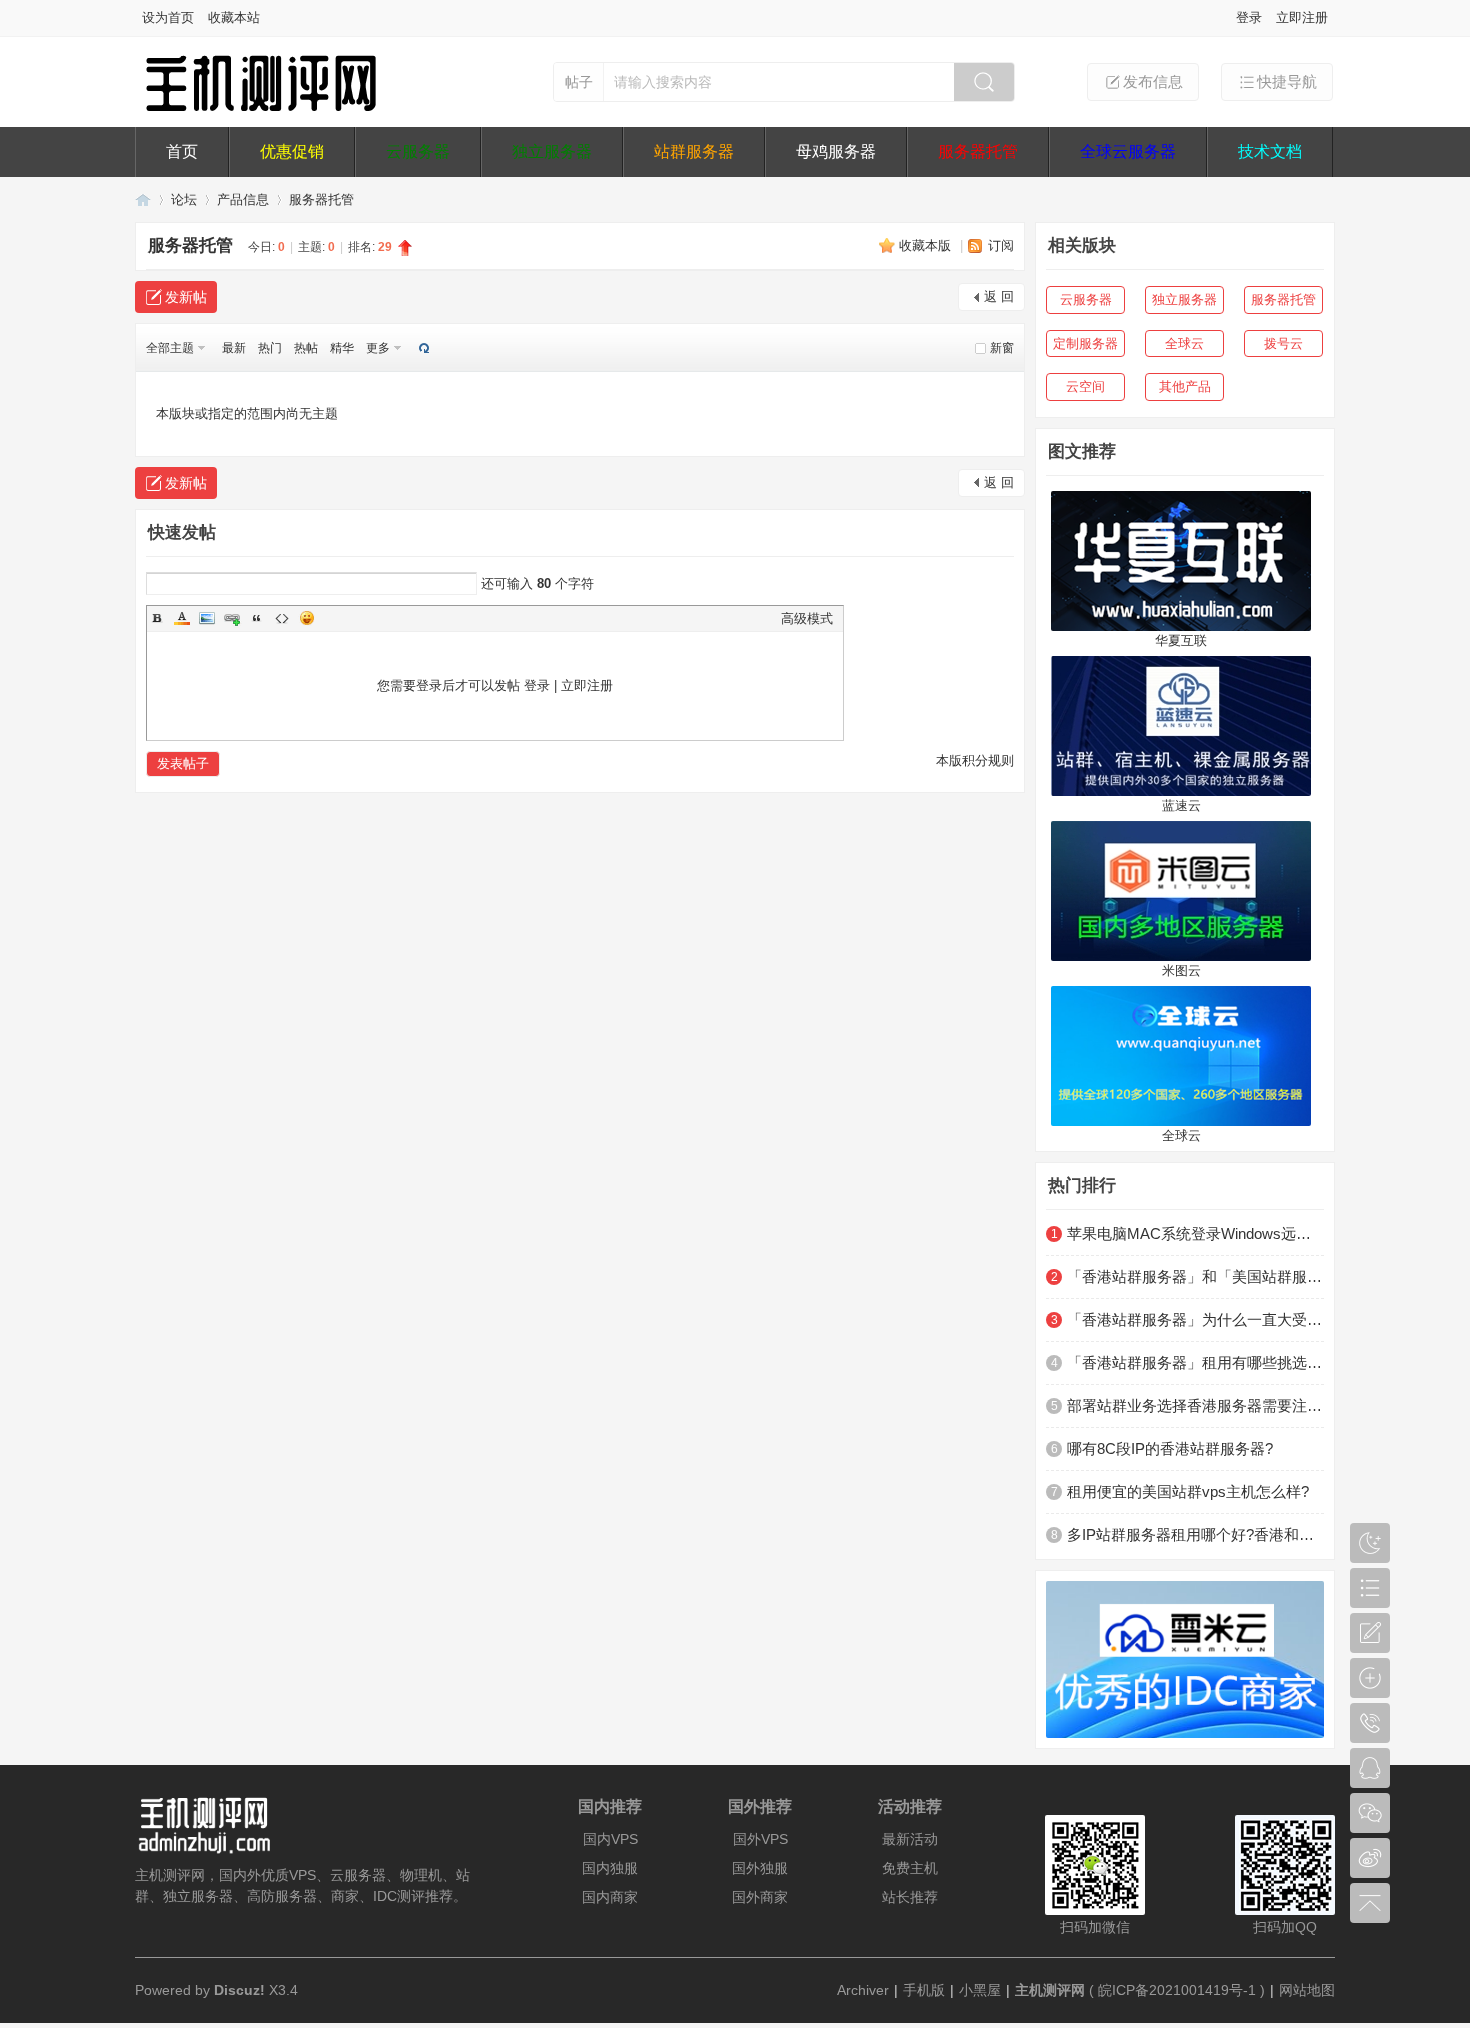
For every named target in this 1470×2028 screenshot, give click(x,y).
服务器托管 (978, 151)
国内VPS (610, 1839)
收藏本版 (927, 245)
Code (282, 618)
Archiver (863, 1990)
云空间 (1085, 386)
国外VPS (760, 1839)
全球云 (1184, 343)
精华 (342, 348)
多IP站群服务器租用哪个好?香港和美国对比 (1195, 1534)
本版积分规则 (975, 760)
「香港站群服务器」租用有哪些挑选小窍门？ (1195, 1362)
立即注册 (1302, 17)
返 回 (999, 296)
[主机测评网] (260, 107)
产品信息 (243, 199)
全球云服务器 (1128, 151)
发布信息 (1153, 81)
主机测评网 (143, 199)
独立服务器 (552, 151)
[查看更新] (422, 348)
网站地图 (1307, 1990)
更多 (378, 348)
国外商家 (760, 1897)
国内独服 (610, 1868)
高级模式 (807, 618)
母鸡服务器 (836, 151)
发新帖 (186, 297)
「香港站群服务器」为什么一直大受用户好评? (1195, 1319)
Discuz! (239, 1990)
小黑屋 (980, 1990)
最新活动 (910, 1839)
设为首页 (168, 17)
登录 (1249, 17)
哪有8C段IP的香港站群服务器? (1170, 1448)
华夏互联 (1181, 640)
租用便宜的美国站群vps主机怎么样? (1188, 1491)
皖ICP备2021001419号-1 (1177, 1990)
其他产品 (1185, 386)
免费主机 (910, 1868)
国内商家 (610, 1897)
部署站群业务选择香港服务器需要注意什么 (1195, 1405)
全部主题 (170, 348)
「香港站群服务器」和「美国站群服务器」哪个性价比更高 (1195, 1276)
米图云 (1181, 970)
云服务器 (418, 151)
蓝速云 (1181, 805)
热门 (270, 348)
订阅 (1001, 245)
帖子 (579, 82)
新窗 (1002, 348)
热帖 (306, 348)
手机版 (924, 1990)
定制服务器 (1085, 343)
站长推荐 (910, 1897)
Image (207, 618)
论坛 (184, 199)
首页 (182, 151)
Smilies (307, 618)
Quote (257, 618)
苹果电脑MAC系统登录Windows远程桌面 (1195, 1233)
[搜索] (984, 82)
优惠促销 (292, 151)
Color (182, 618)
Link (232, 618)
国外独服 (760, 1868)
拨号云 (1283, 343)
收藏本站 (234, 17)
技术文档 (1270, 151)
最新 (234, 348)
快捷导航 (1287, 81)
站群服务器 (694, 151)
